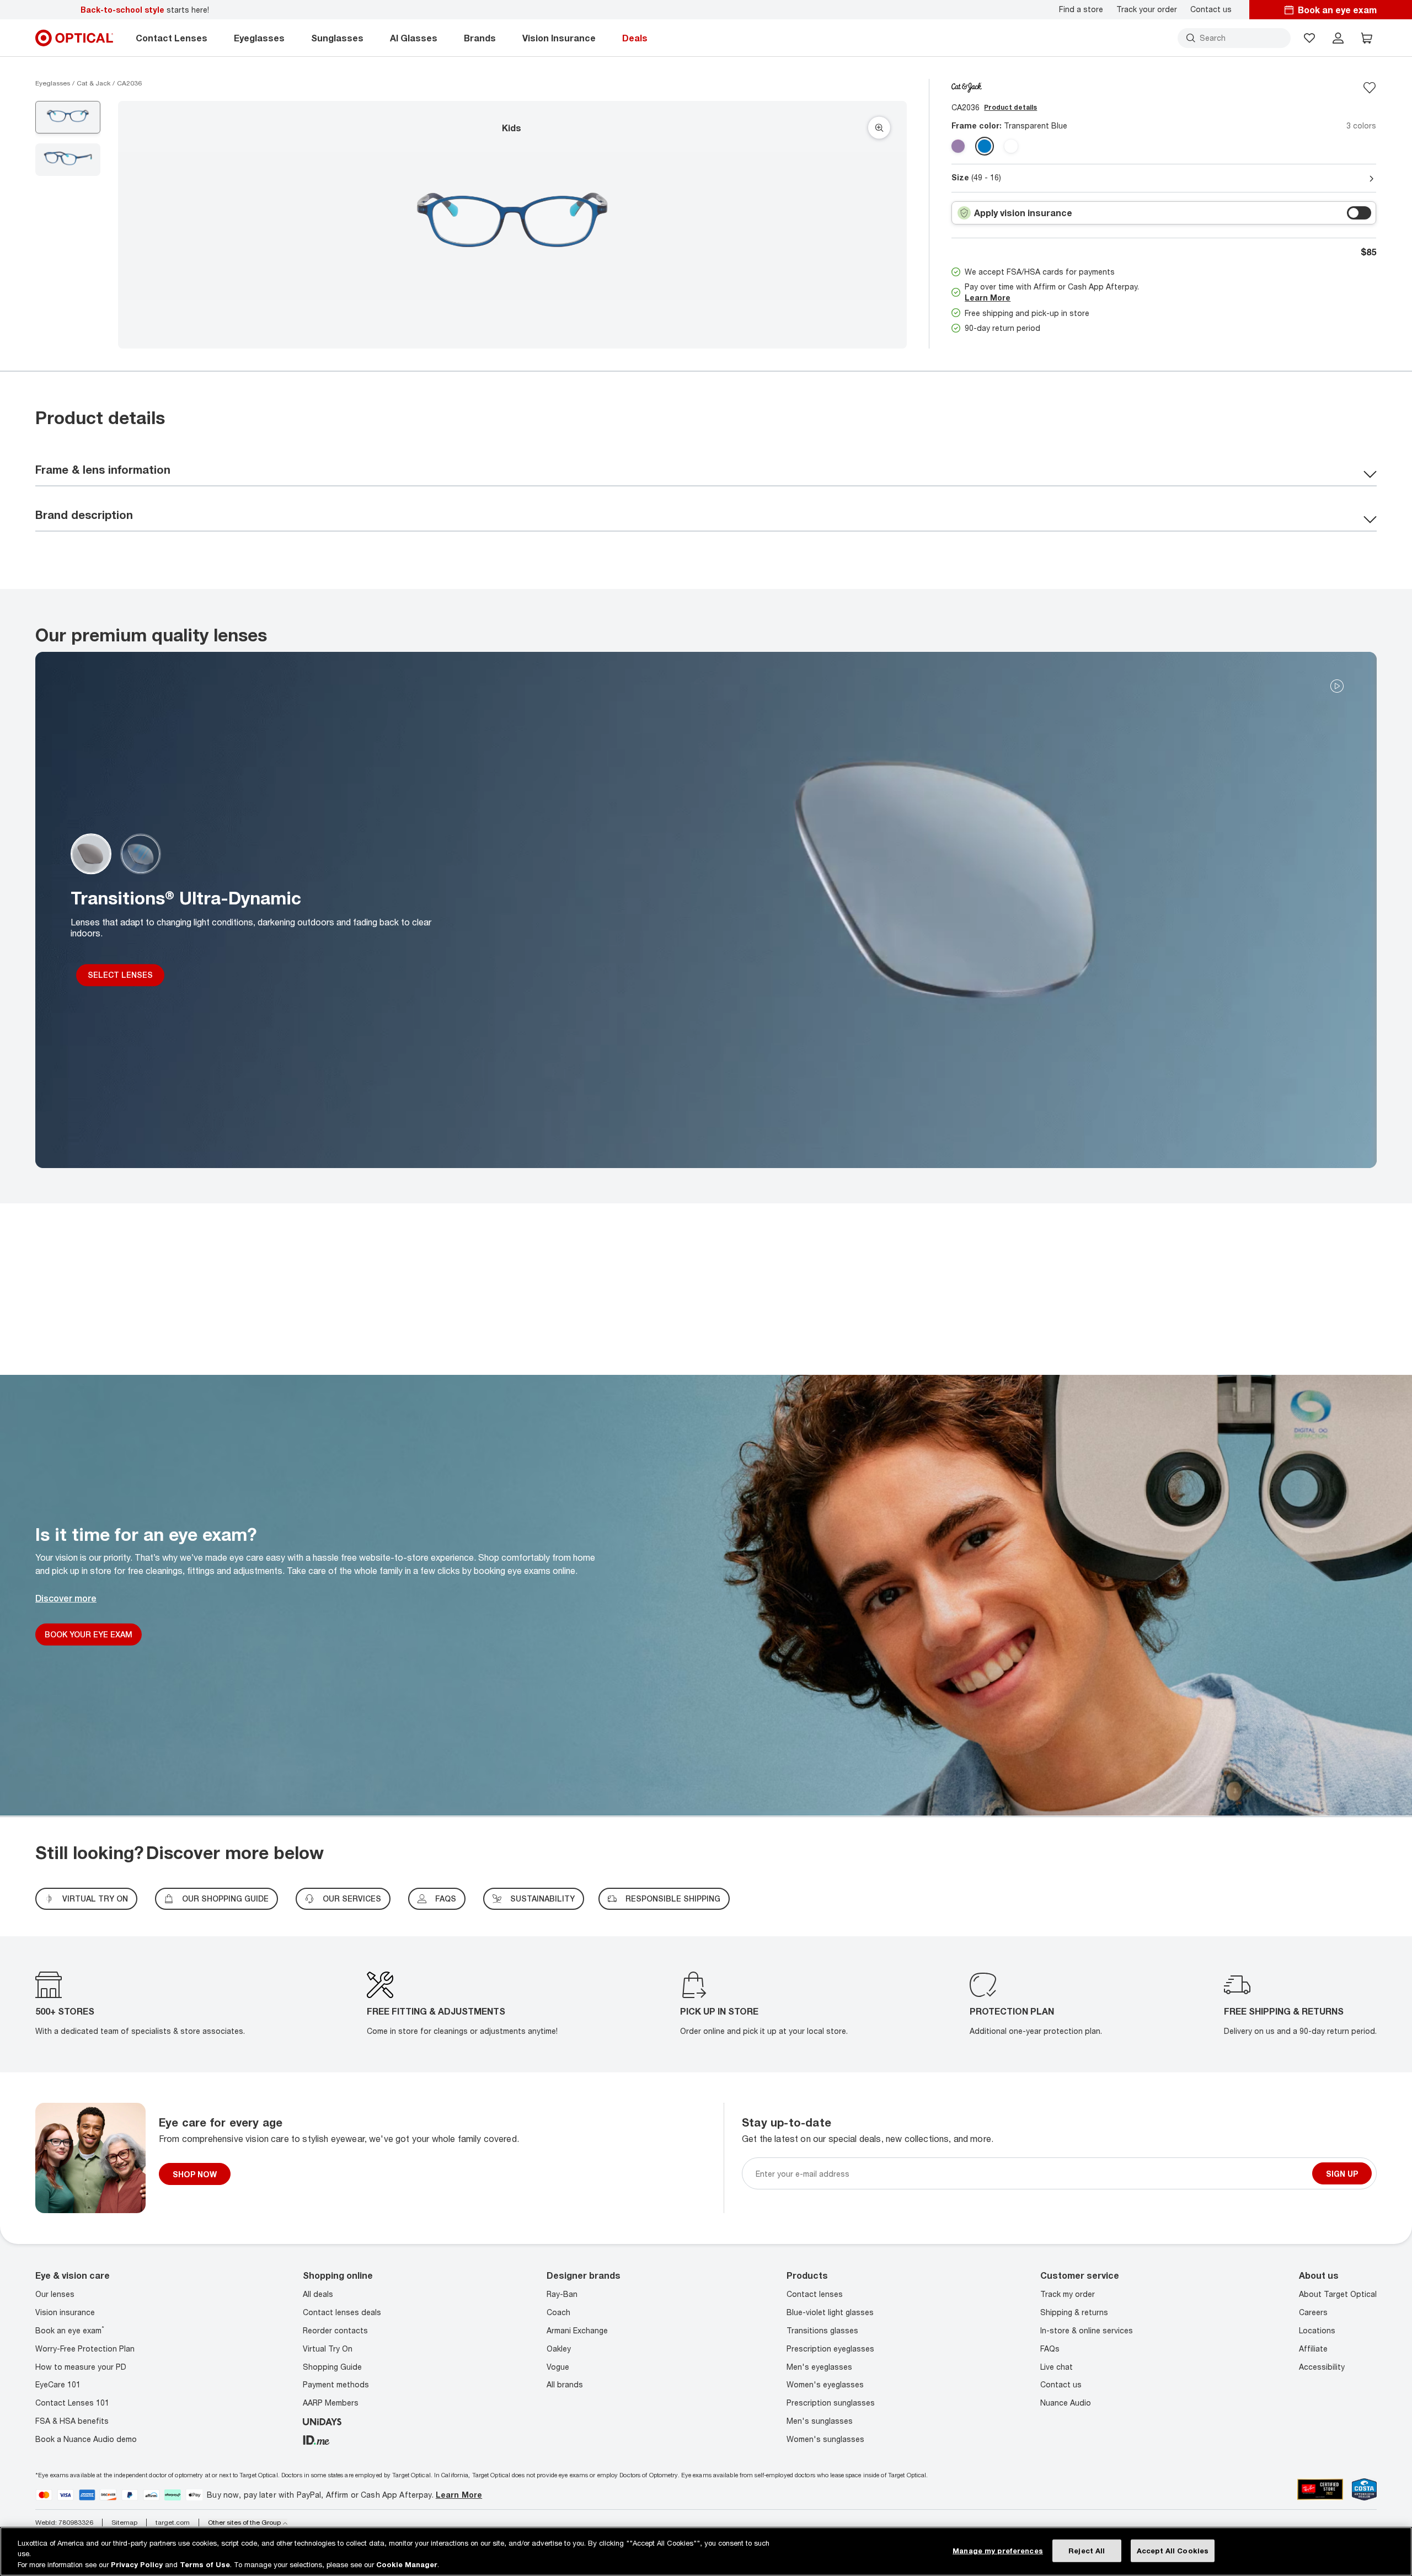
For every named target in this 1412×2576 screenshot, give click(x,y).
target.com (173, 2523)
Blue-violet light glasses (830, 2312)
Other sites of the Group (244, 2523)
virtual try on (95, 1898)
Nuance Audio (1066, 2403)
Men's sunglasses (820, 2421)
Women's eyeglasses (825, 2384)
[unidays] (322, 2421)
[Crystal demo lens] (1011, 146)
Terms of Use (205, 2564)
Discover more (66, 1598)
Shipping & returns (1074, 2312)
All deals (318, 2294)
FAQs (446, 1898)
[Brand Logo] (967, 87)
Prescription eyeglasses (830, 2349)
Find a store (1081, 9)
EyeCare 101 (58, 2384)
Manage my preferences (998, 2550)
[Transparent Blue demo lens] (985, 146)
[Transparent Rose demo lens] (958, 146)
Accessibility (1322, 2367)
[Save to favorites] (1370, 88)
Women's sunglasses (825, 2439)
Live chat (1057, 2367)
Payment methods (336, 2384)
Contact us (1211, 9)
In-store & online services (1087, 2330)
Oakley (559, 2349)
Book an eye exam (70, 2330)
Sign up (1342, 2174)
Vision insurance (65, 2312)
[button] (1309, 38)
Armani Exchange (577, 2330)
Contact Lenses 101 (72, 2403)
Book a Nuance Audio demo (86, 2439)
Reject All (1087, 2550)
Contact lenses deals (342, 2312)
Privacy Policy (137, 2564)
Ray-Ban (562, 2294)
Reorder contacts (335, 2330)
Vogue (558, 2367)
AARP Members (331, 2403)
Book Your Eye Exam (89, 1634)
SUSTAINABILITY (542, 1898)
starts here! (145, 10)
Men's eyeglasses (819, 2367)
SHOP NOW (195, 2174)
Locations (1317, 2330)
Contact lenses (815, 2294)
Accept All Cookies (1173, 2550)
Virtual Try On (328, 2349)
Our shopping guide (225, 1898)
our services (352, 1898)
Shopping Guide (332, 2367)
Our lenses (55, 2294)
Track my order (1068, 2294)
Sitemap (124, 2523)
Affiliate (1313, 2349)
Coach (558, 2312)
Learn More (988, 298)
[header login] (1338, 38)
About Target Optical (1338, 2294)
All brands (565, 2384)
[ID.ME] (316, 2439)
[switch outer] (1359, 213)
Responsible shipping (673, 1898)
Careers (1313, 2312)
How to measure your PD (81, 2367)
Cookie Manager (407, 2564)
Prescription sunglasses (831, 2403)
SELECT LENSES (120, 975)
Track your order (1147, 9)
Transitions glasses (822, 2330)
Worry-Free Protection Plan (85, 2349)
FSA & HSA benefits (72, 2421)
